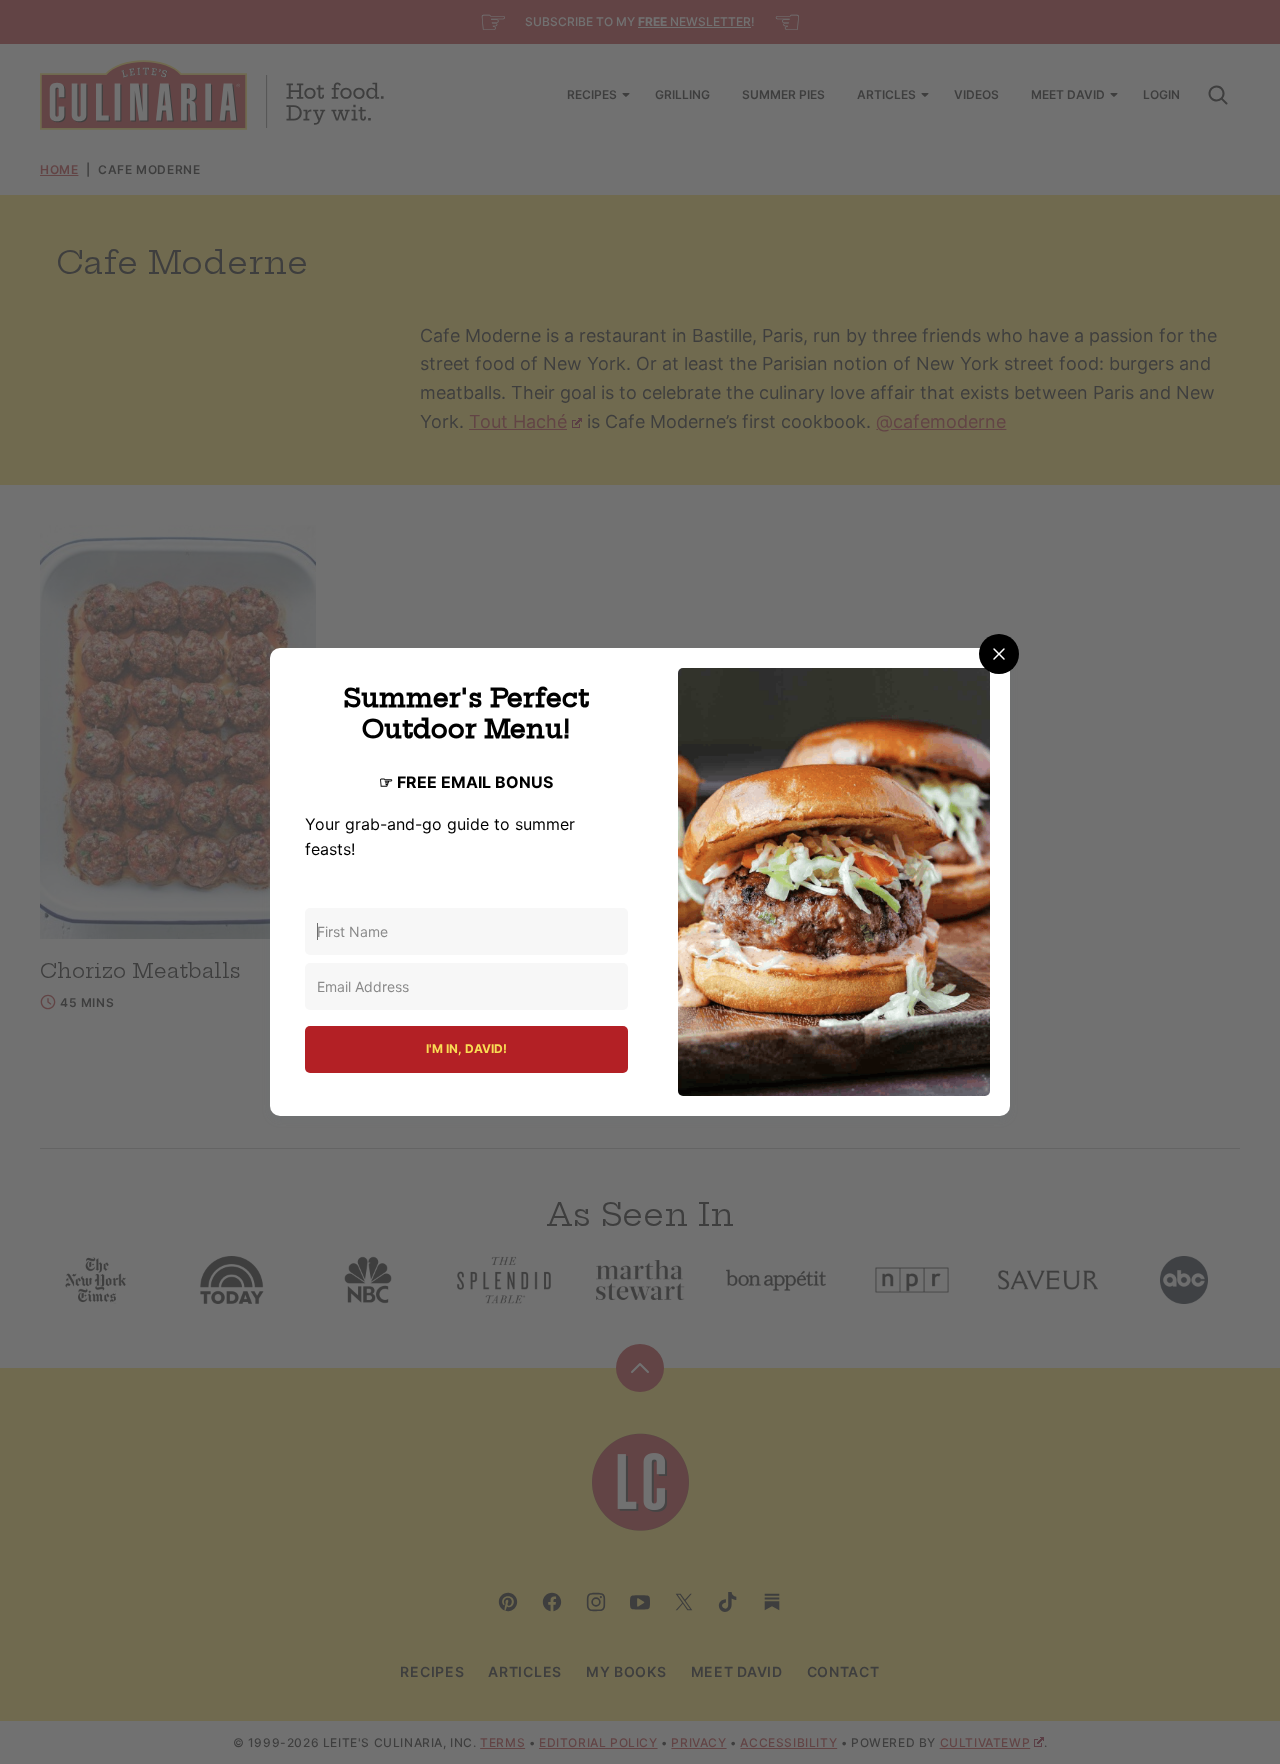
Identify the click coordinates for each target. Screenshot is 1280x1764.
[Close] (999, 654)
